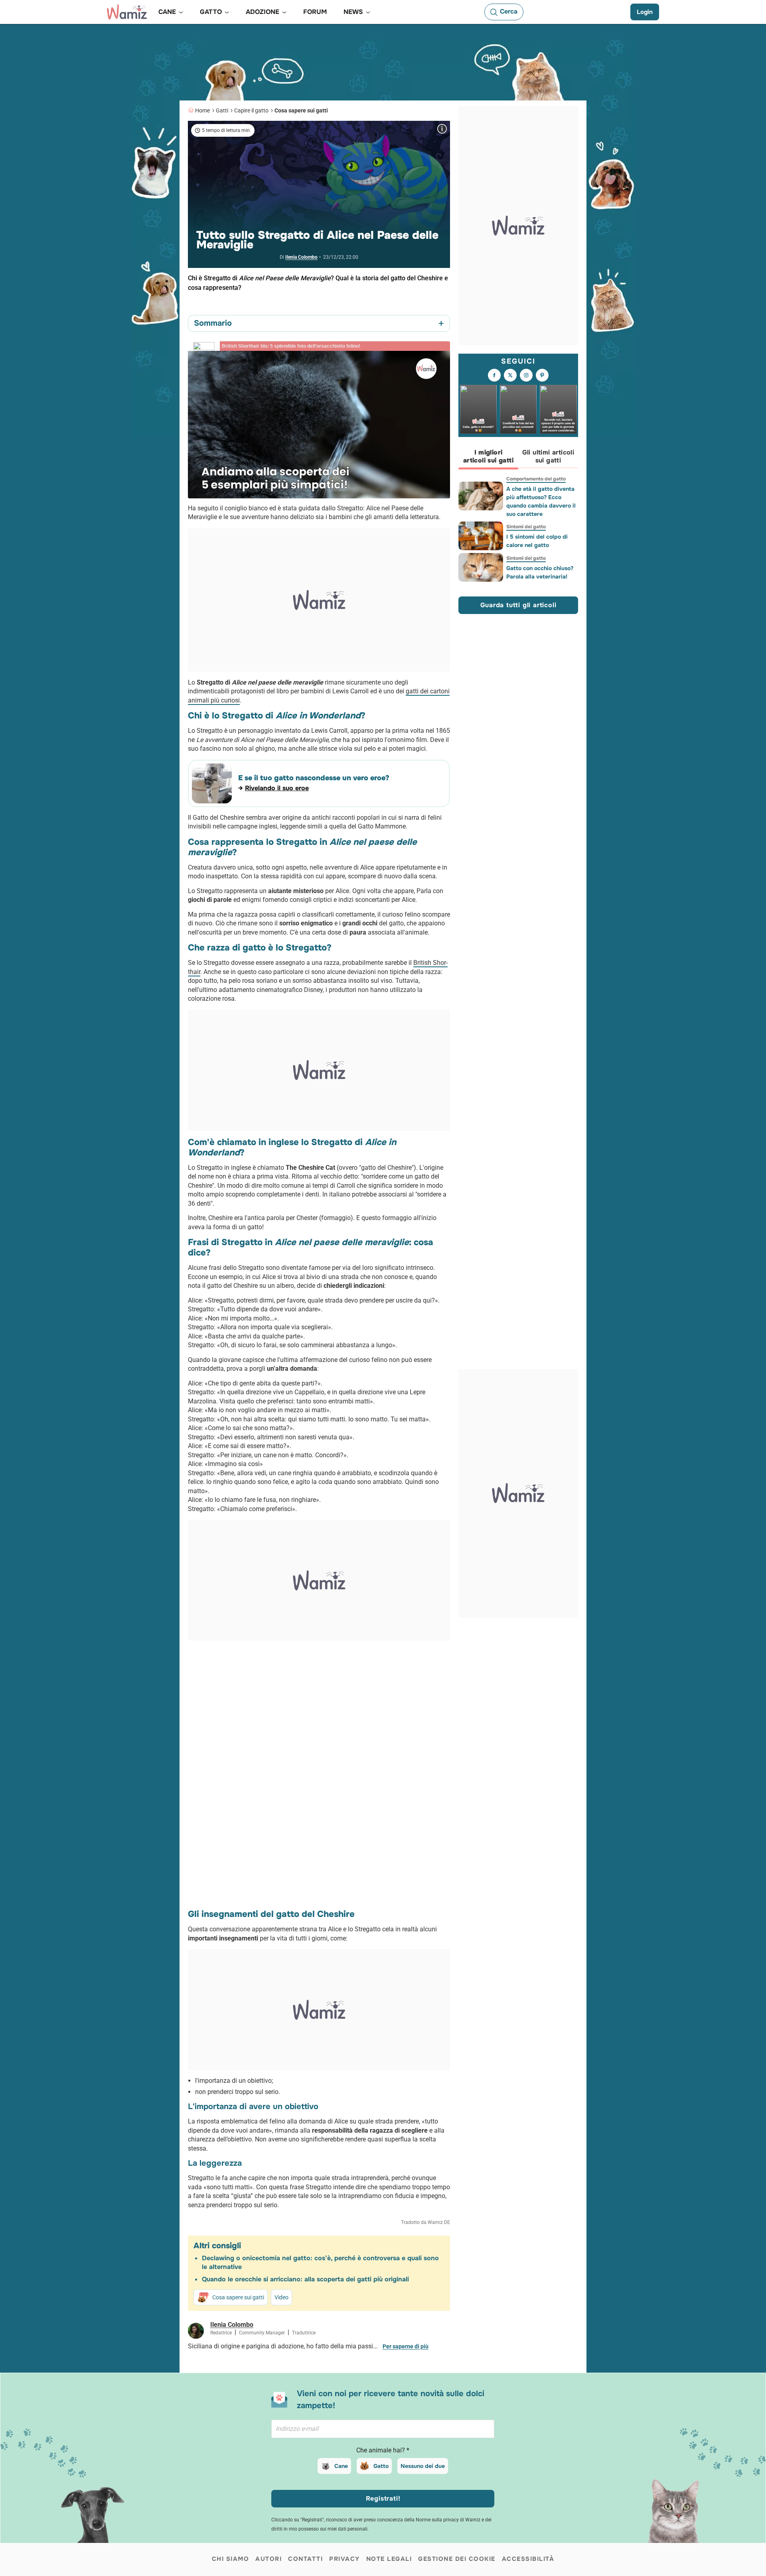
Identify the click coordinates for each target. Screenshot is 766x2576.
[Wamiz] (127, 12)
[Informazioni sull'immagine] (442, 129)
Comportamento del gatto (536, 479)
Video (281, 2297)
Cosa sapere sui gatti (301, 110)
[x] (510, 376)
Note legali (389, 2559)
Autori (268, 2559)
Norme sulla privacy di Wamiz (448, 2520)
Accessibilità (528, 2559)
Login (645, 12)
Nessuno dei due (423, 2466)
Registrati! (383, 2498)
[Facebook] (494, 376)
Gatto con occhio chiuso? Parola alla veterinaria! (540, 572)
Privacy (345, 2559)
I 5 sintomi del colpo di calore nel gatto (537, 541)
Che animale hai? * (383, 2450)
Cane (341, 2466)
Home (202, 110)
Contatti (305, 2559)
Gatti (222, 110)
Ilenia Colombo (301, 257)
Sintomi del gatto (526, 527)
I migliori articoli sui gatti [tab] (488, 457)
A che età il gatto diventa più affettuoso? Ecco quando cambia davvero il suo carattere (541, 501)
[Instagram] (526, 376)
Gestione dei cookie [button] (457, 2559)
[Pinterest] (542, 376)
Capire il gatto (251, 110)
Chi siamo (231, 2559)
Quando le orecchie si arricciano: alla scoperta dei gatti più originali (305, 2279)
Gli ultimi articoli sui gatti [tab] (548, 457)
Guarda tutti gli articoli (518, 605)
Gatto (381, 2466)
